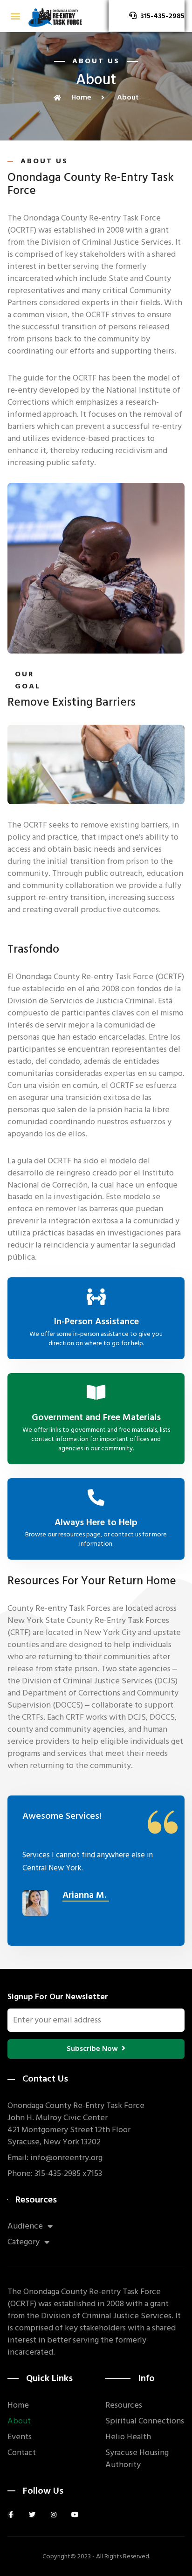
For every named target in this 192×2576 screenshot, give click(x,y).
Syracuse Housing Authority (137, 2459)
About (19, 2421)
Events (20, 2437)
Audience (25, 2226)
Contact (22, 2453)
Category (24, 2242)
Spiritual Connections (145, 2421)
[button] (15, 16)
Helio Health (128, 2437)
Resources (124, 2405)
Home (18, 2405)
